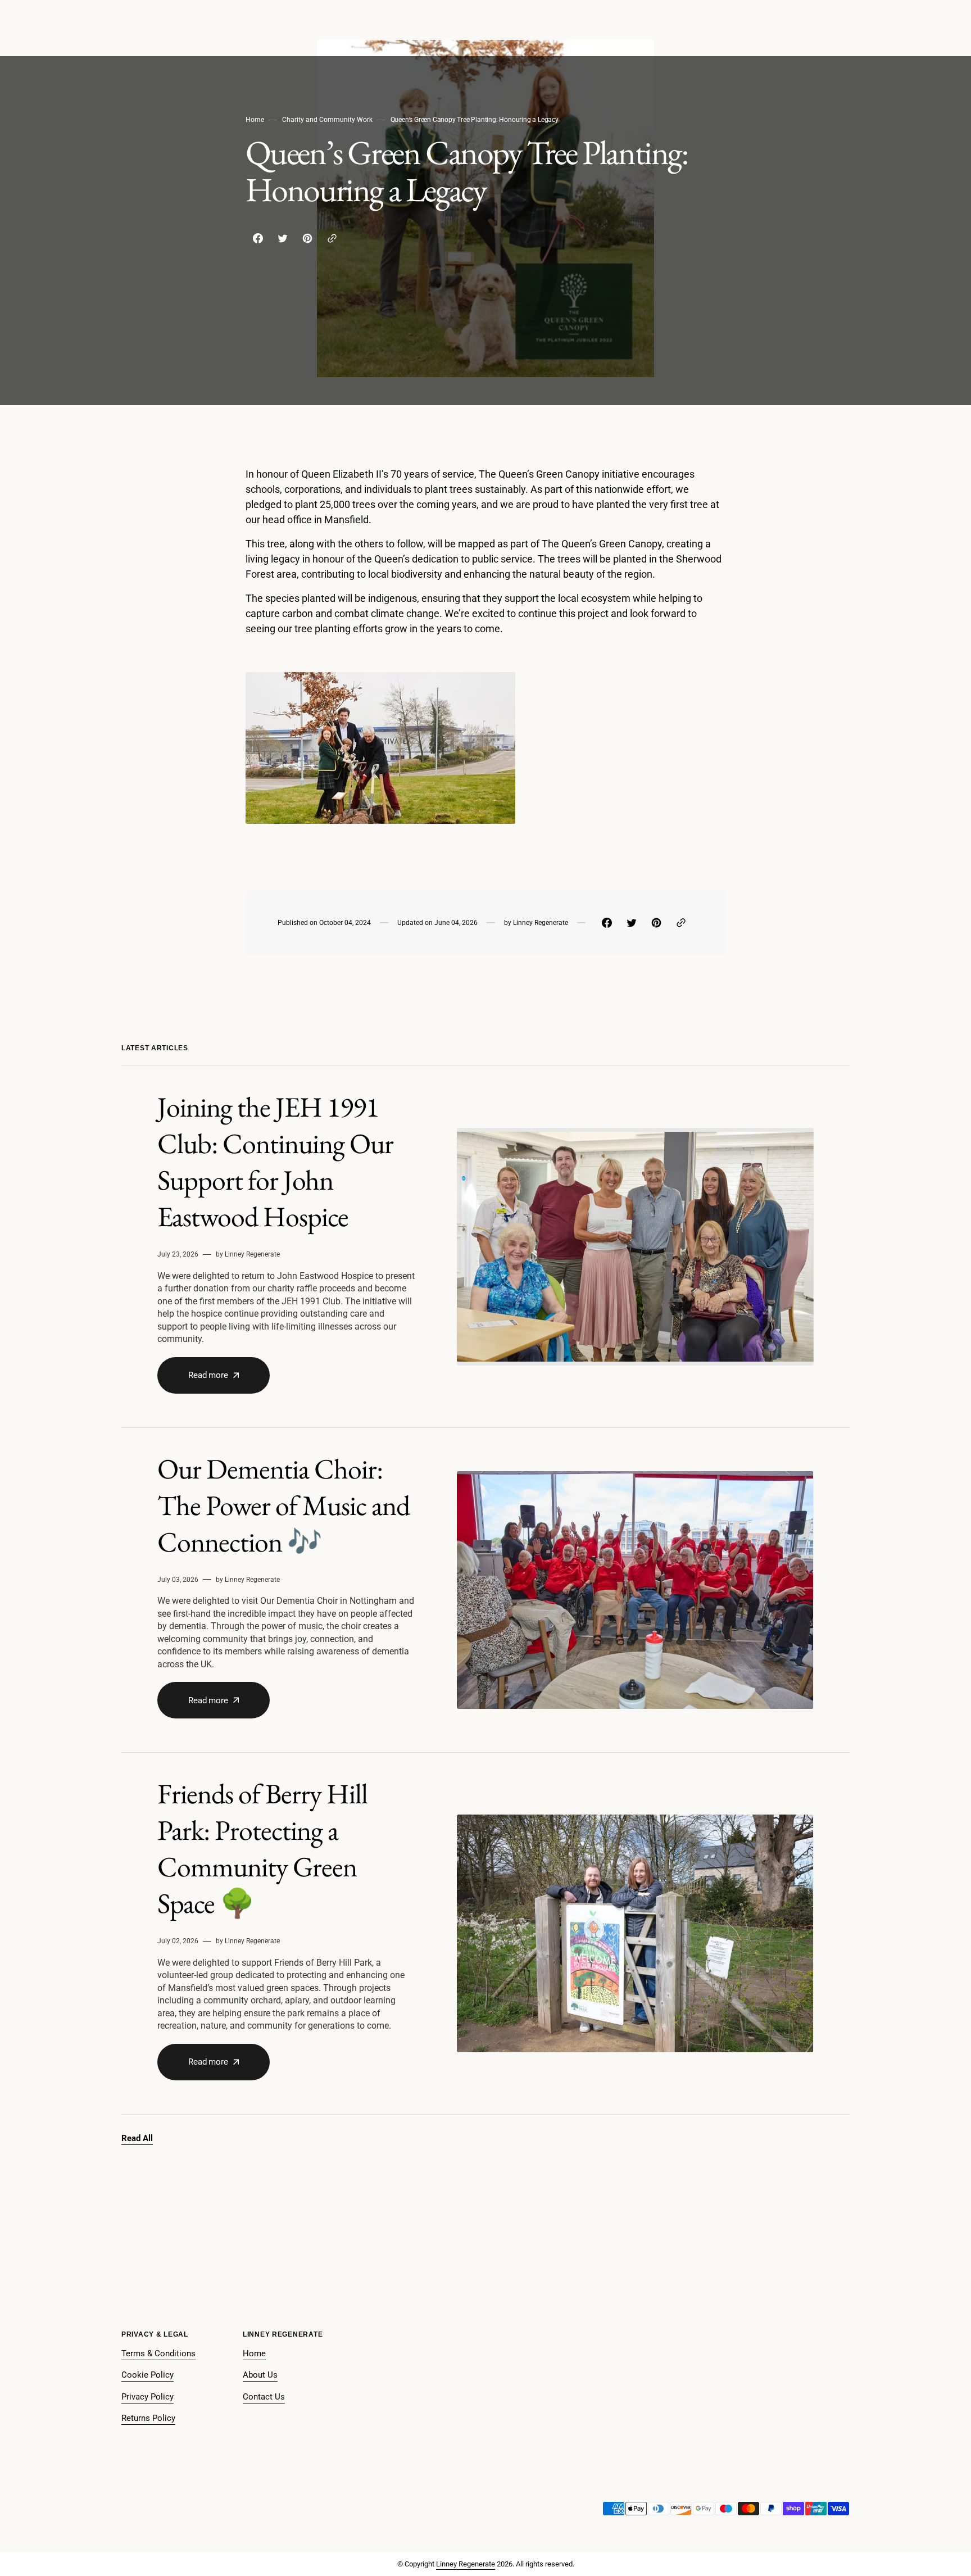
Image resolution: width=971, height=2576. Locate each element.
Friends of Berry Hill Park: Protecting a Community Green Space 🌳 (262, 1848)
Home (255, 120)
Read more (208, 1375)
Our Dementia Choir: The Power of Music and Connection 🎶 (283, 1505)
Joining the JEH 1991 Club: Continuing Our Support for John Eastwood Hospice (275, 1162)
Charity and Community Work (327, 120)
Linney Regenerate (466, 2564)
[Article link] (485, 1247)
